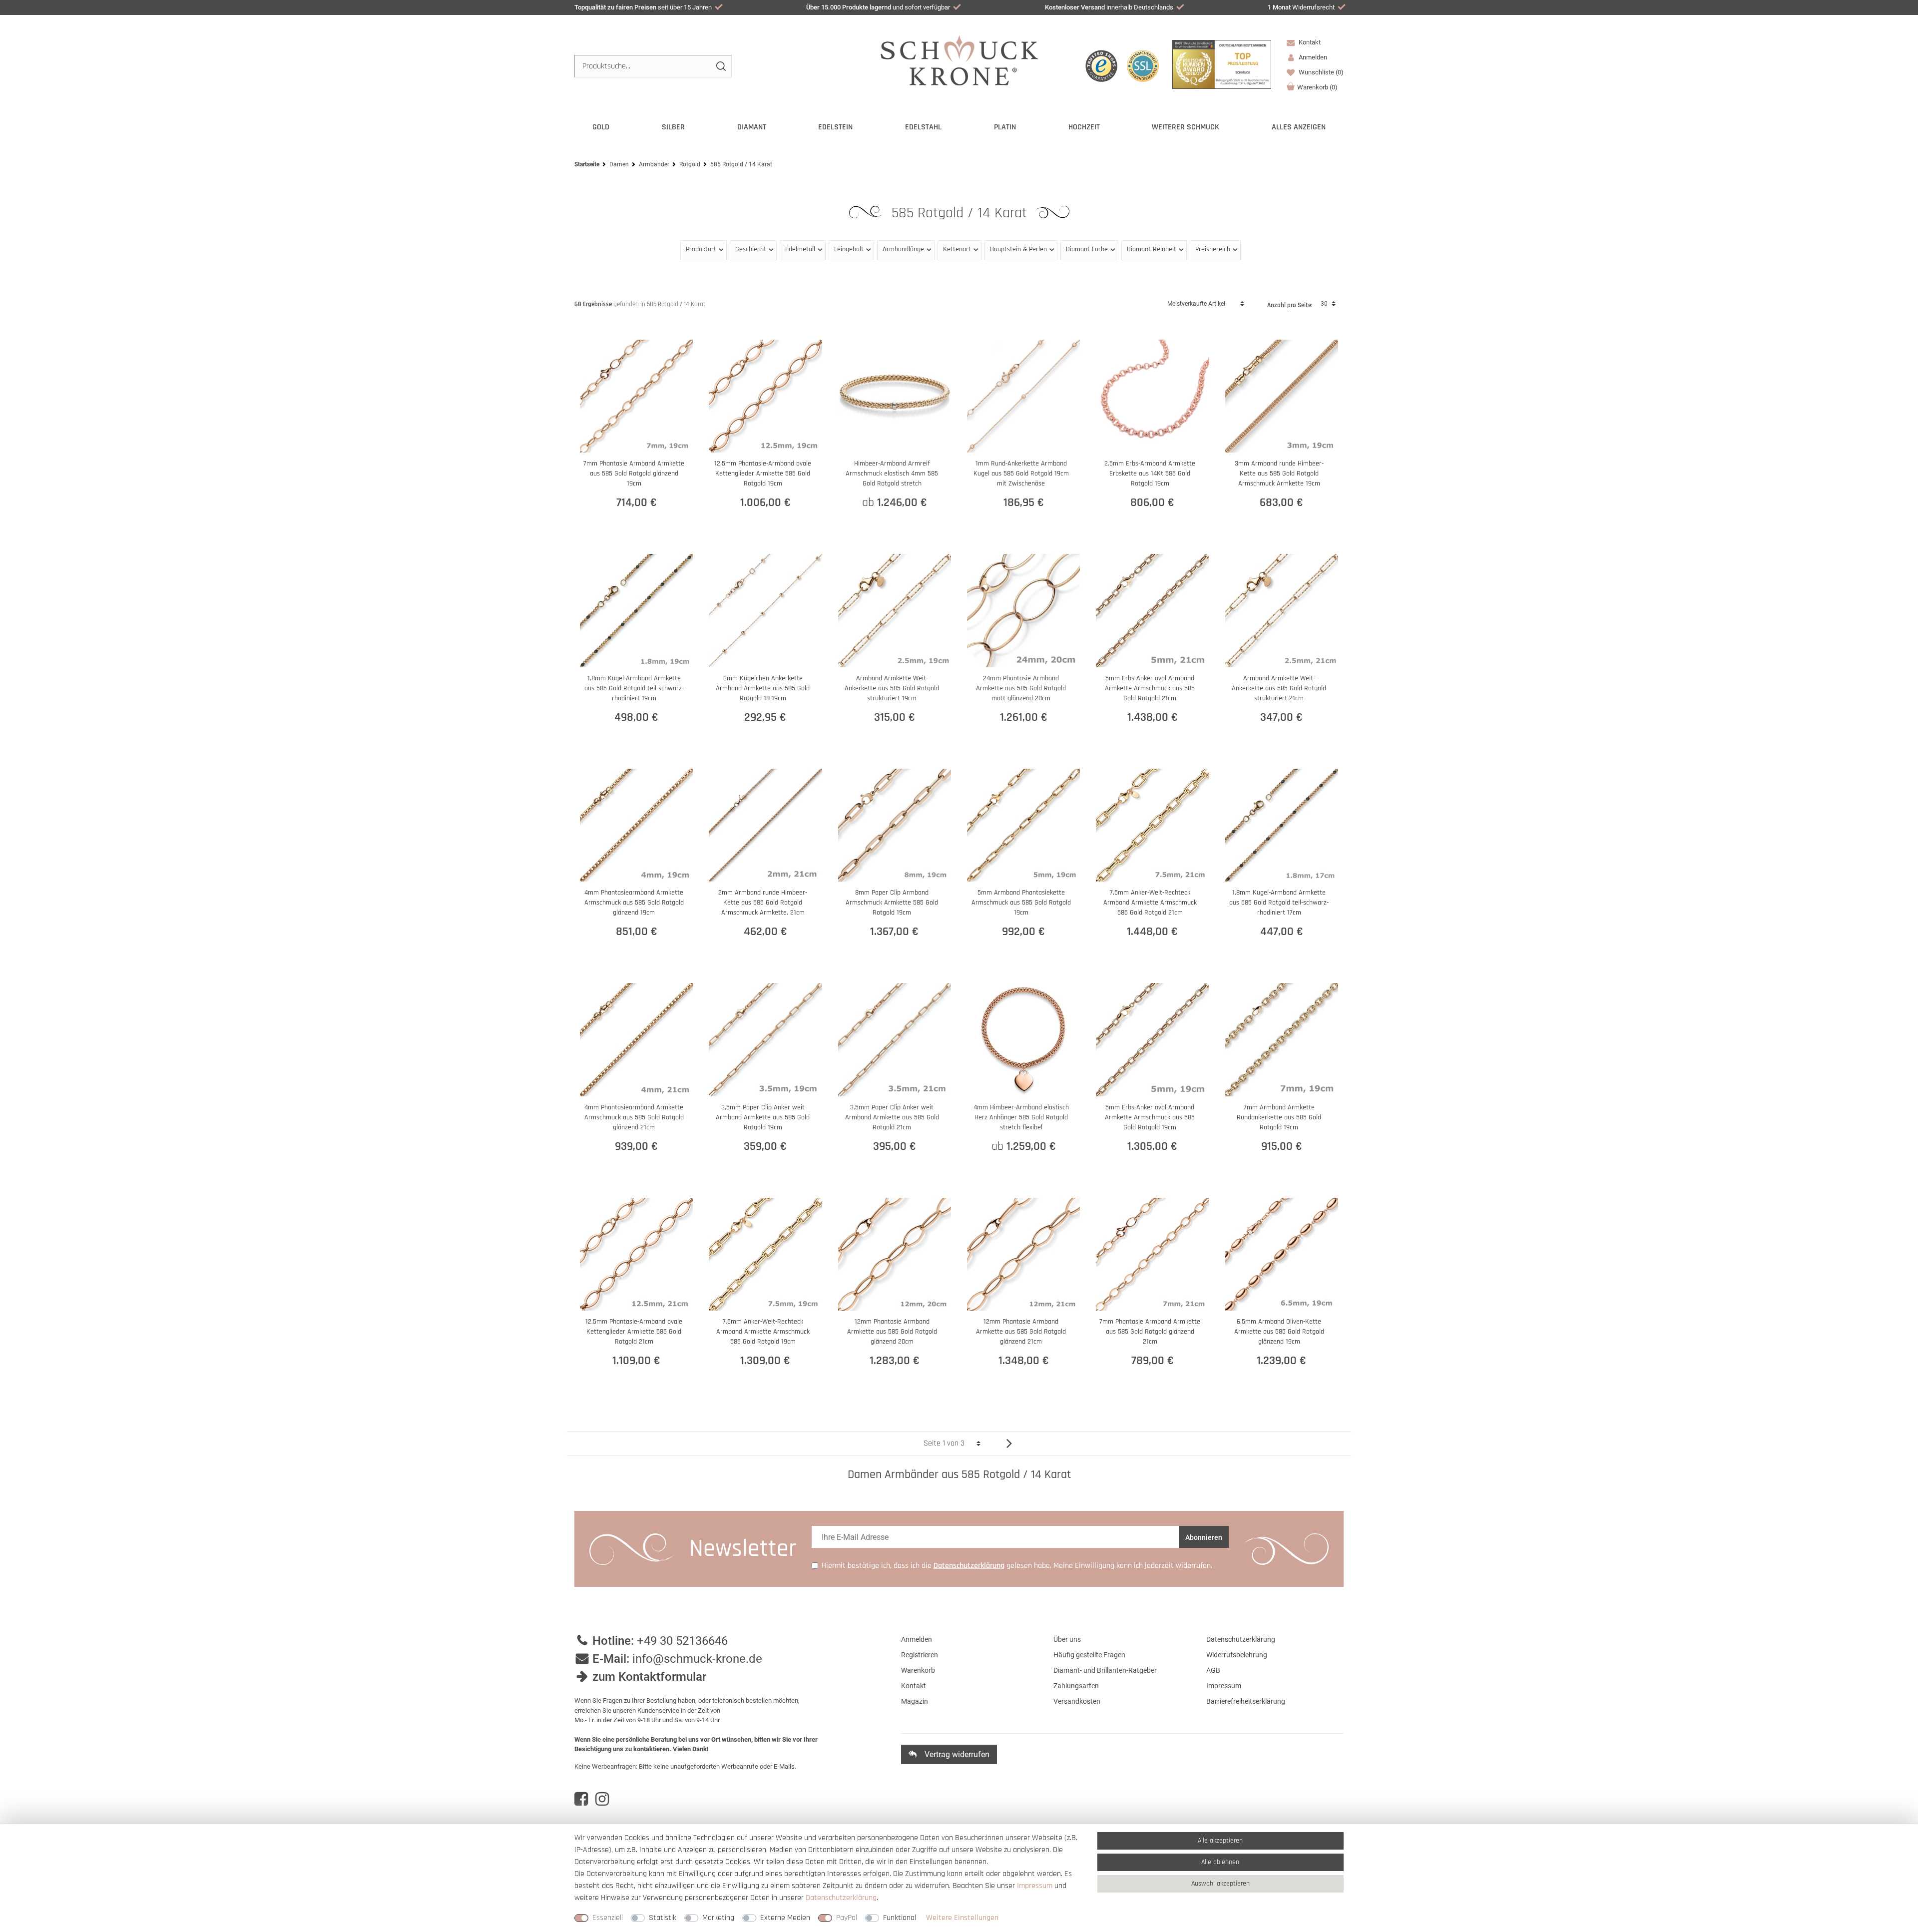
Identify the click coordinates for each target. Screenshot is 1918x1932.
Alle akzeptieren (1220, 1841)
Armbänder (654, 164)
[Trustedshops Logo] (1101, 66)
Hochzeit (1084, 127)
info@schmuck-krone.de (697, 1659)
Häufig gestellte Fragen (1089, 1655)
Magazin (915, 1701)
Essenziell (608, 1918)
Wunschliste (1320, 72)
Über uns (1067, 1639)
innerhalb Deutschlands (1109, 7)
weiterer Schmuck (1186, 127)
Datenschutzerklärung (1241, 1639)
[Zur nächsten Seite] (1005, 1443)
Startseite (587, 164)
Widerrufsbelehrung (1237, 1655)
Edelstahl (923, 127)
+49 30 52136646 (682, 1641)
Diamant (752, 127)
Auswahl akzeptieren (1220, 1884)
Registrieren (920, 1655)
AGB (1213, 1670)
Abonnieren (1204, 1537)
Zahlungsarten (1076, 1686)
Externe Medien (785, 1918)
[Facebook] (581, 1799)
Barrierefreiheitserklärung (1246, 1701)
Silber (673, 127)
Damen (619, 164)
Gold (601, 127)
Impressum (1224, 1686)
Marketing (718, 1918)
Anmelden (917, 1639)
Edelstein (835, 127)
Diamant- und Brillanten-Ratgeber (1105, 1670)
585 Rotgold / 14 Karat (961, 213)
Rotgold (690, 164)
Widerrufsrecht (1301, 7)
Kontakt (1309, 42)
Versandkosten (1077, 1701)
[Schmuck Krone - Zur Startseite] (959, 60)
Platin (1005, 127)
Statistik (663, 1918)
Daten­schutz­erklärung (841, 1898)
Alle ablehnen (1220, 1862)
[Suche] (720, 66)
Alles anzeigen (1299, 127)
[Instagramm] (602, 1799)
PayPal (847, 1918)
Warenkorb (1317, 87)
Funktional (900, 1918)
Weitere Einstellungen (962, 1918)
